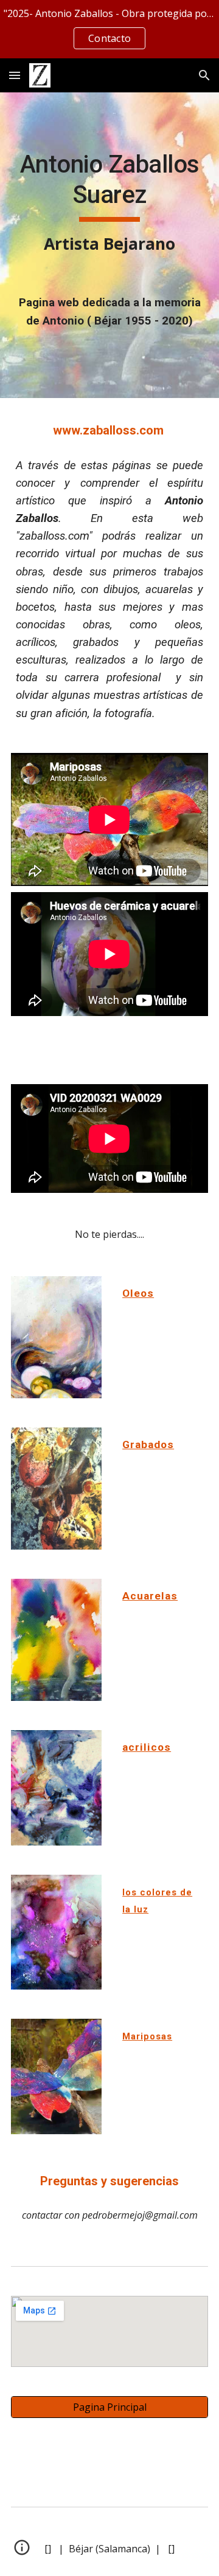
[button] (15, 75)
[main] (109, 203)
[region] (109, 29)
